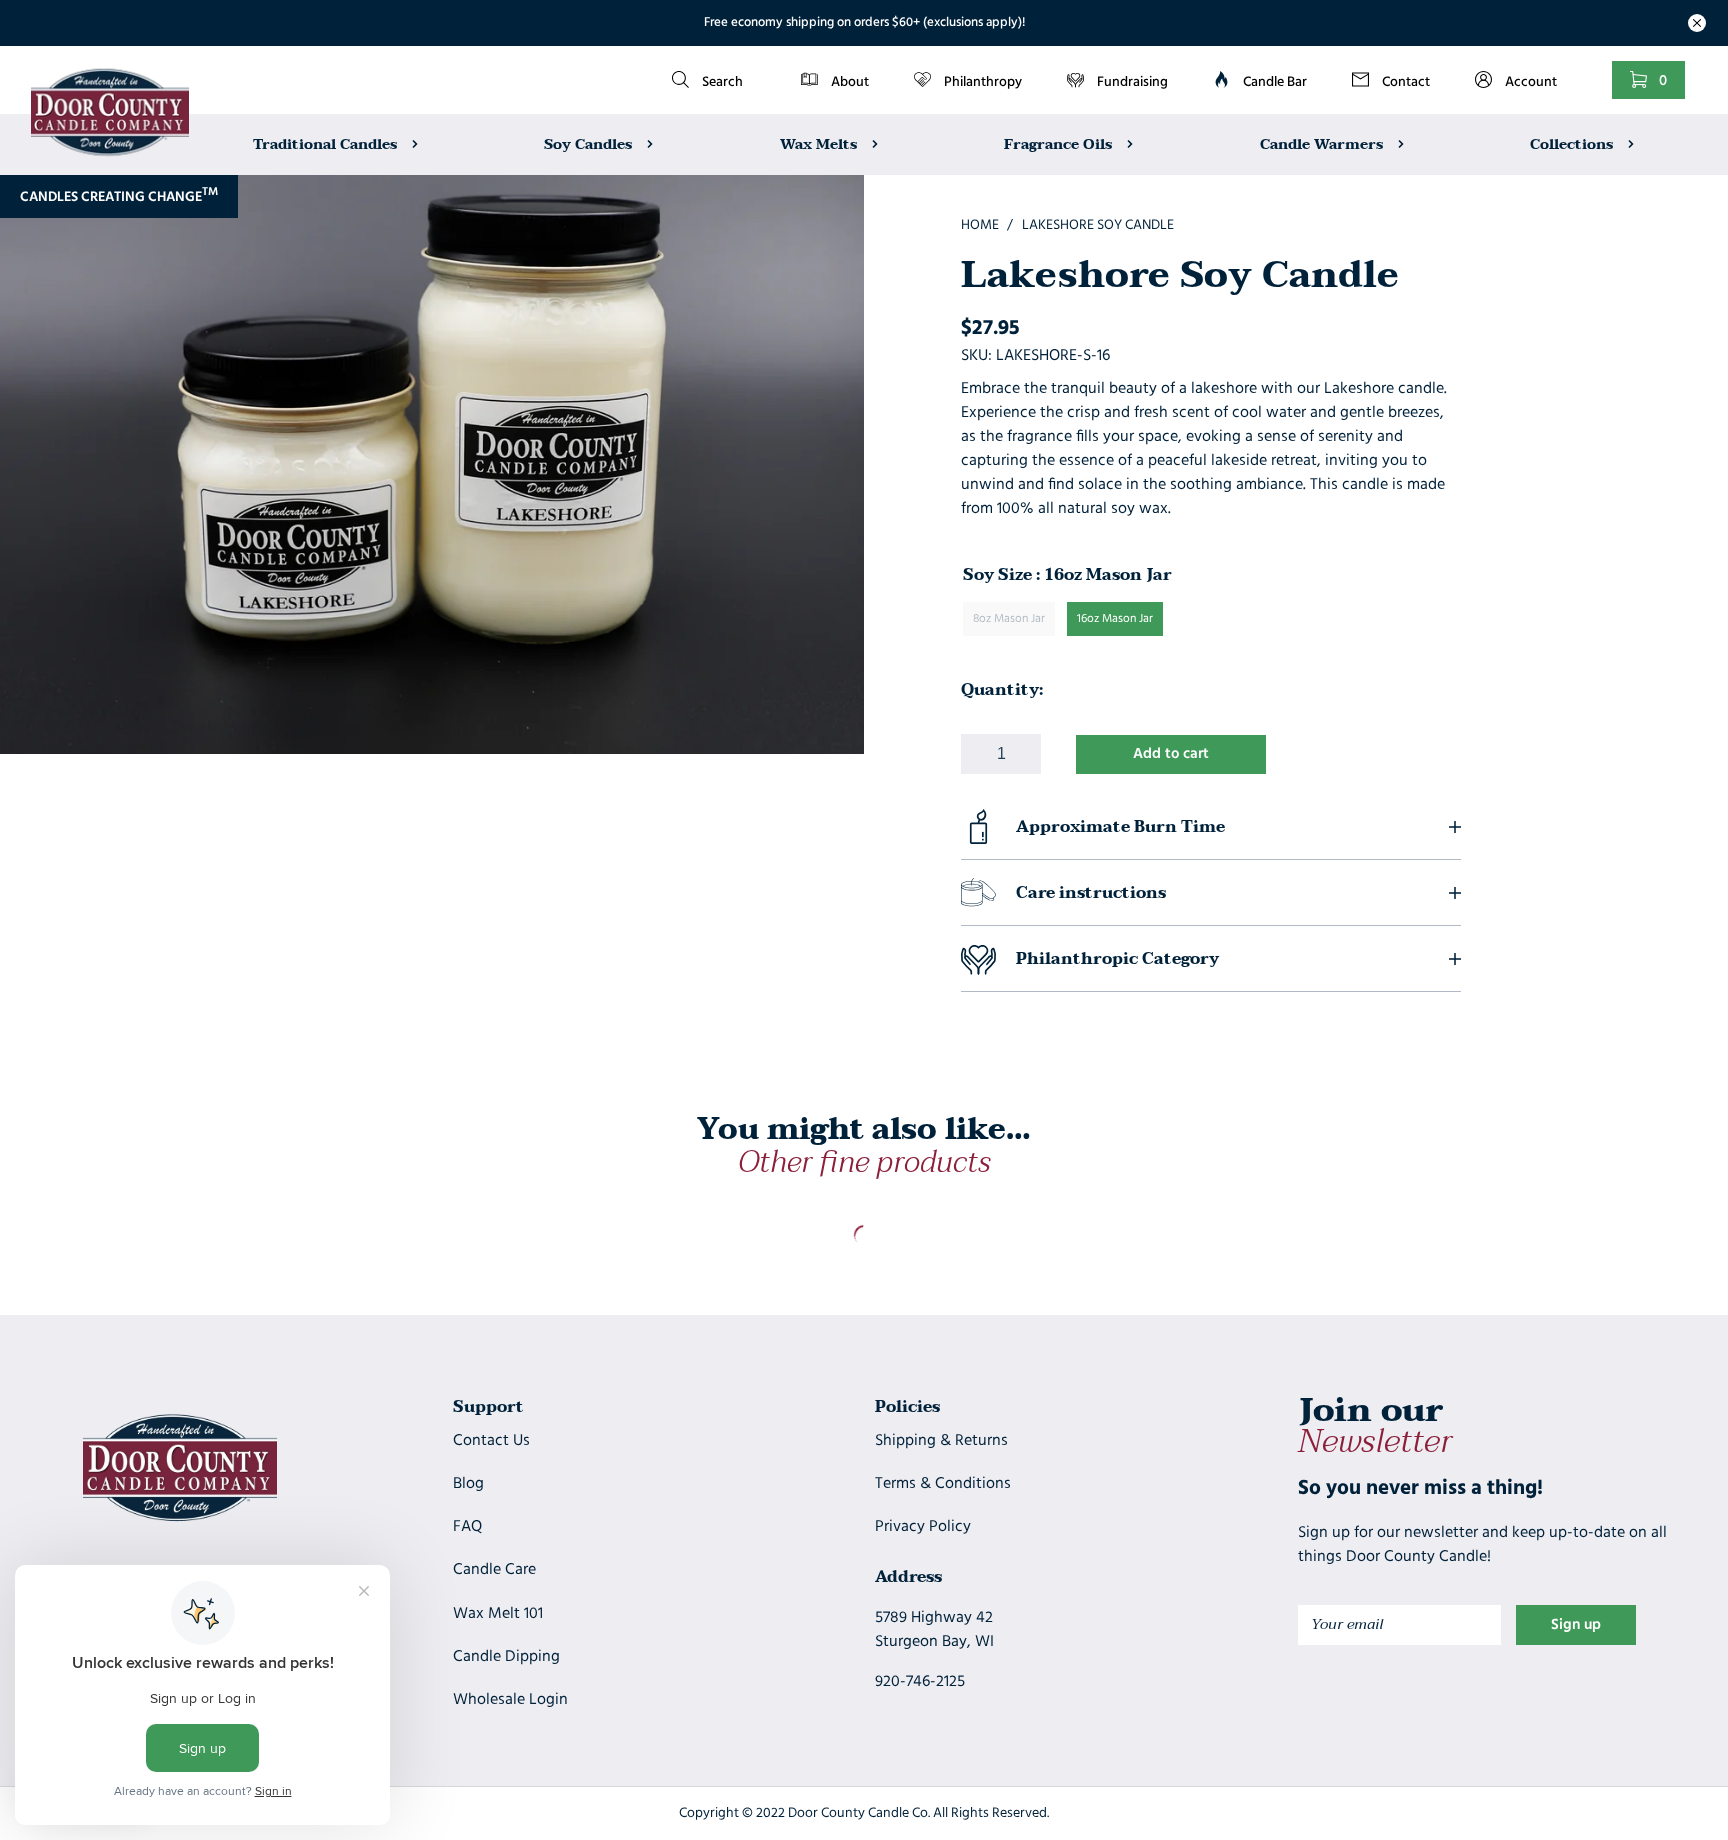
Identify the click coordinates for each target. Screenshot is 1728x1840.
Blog (468, 1484)
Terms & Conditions (943, 1484)
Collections (1573, 143)
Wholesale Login (510, 1700)
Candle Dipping (506, 1657)
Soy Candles (590, 143)
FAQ (467, 1527)
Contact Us (491, 1441)
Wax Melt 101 (498, 1614)
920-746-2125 (920, 1682)
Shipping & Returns (941, 1441)
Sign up (1576, 1625)
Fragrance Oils (1060, 143)
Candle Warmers (1323, 143)
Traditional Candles (327, 143)
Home (980, 225)
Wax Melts (820, 143)
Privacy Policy (923, 1527)
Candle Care (494, 1570)
